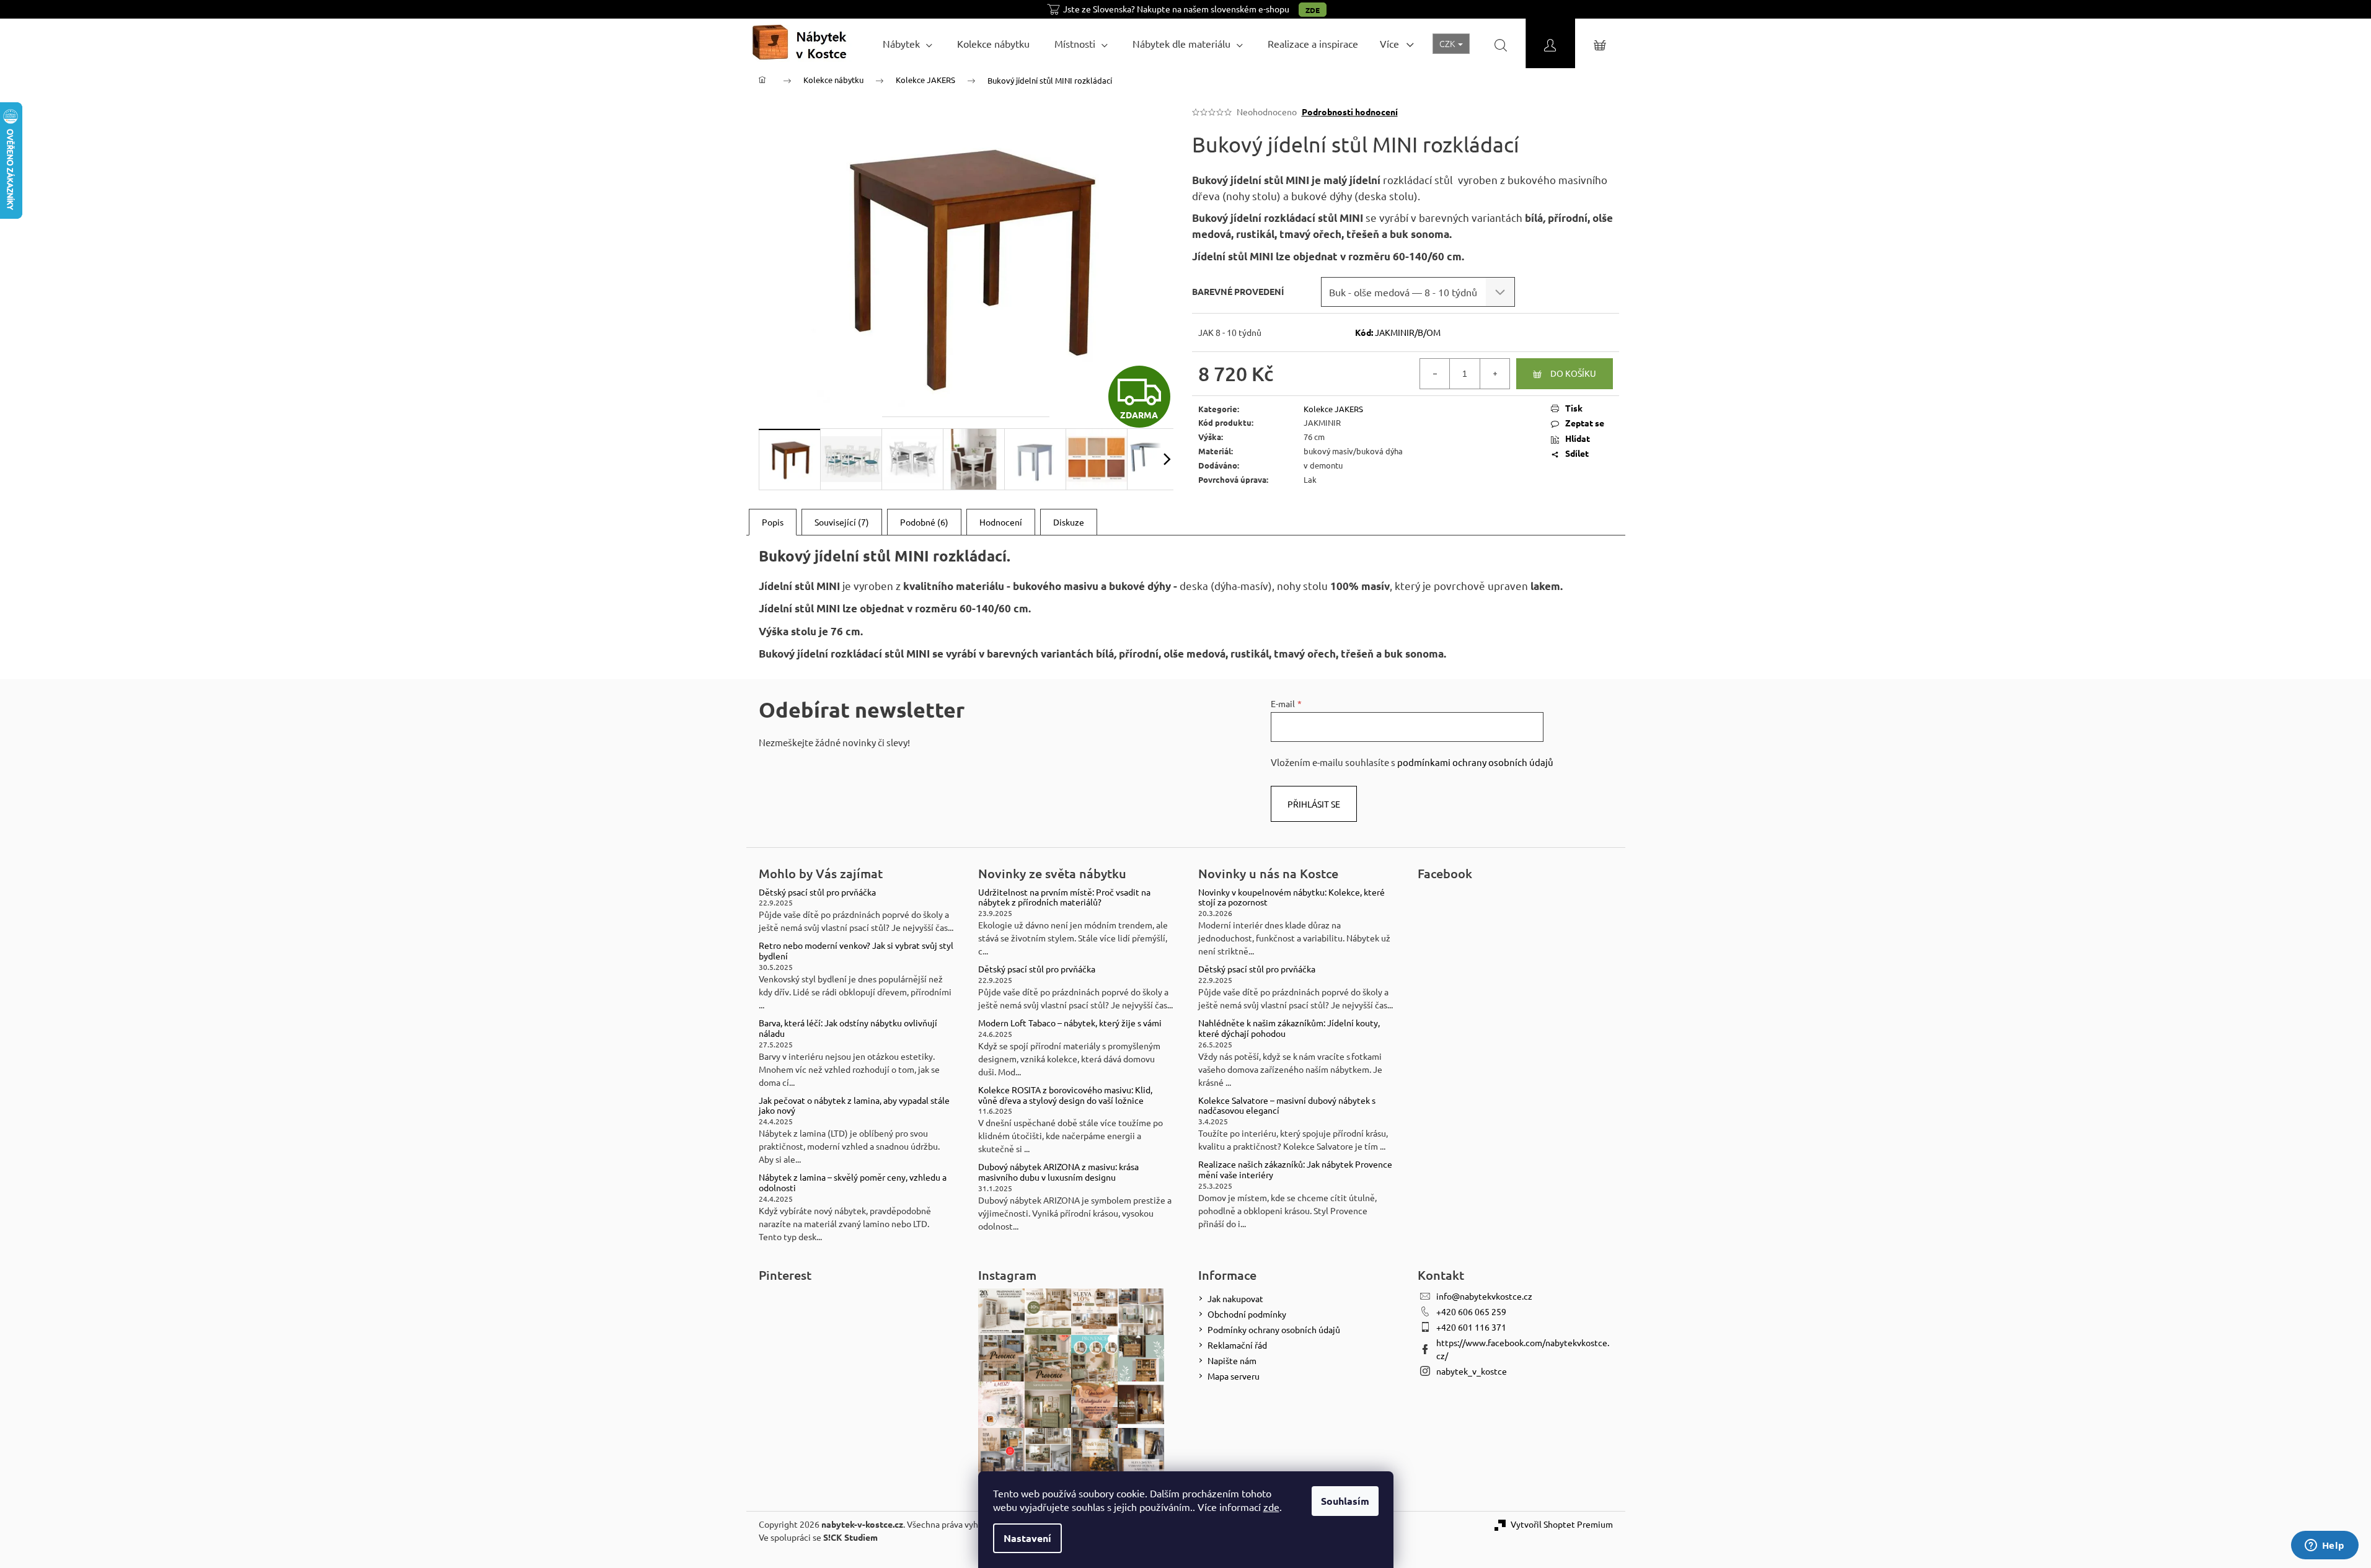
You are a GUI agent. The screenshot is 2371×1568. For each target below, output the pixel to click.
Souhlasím (1345, 1501)
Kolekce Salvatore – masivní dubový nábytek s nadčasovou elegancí (1287, 1106)
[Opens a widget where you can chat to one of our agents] (2325, 1546)
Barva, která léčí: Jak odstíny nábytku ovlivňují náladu (848, 1028)
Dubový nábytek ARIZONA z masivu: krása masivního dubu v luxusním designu (1058, 1172)
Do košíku (1573, 373)
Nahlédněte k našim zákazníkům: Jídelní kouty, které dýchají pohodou (1289, 1028)
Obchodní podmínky (1247, 1314)
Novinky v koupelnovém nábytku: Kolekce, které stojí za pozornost (1291, 897)
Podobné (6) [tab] (924, 522)
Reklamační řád (1237, 1345)
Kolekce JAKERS (1333, 409)
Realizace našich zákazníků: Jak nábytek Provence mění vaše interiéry (1295, 1169)
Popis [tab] (773, 522)
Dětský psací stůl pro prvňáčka (817, 892)
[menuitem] (907, 43)
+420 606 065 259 (1471, 1311)
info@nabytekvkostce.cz (1484, 1296)
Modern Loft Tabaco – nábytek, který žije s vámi (1070, 1023)
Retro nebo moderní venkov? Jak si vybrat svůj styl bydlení (856, 951)
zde (1271, 1507)
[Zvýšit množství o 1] (1495, 374)
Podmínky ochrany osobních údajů (1274, 1329)
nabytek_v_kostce (1472, 1371)
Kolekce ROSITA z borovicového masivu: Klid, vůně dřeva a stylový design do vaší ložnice (1065, 1095)
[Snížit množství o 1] (1435, 374)
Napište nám (1232, 1360)
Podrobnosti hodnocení (1350, 112)
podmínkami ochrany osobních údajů (1475, 762)
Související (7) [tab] (842, 522)
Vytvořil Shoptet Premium (1562, 1524)
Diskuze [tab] (1069, 522)
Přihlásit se (1314, 804)
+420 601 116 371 (1471, 1327)
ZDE (1313, 10)
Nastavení (1027, 1538)
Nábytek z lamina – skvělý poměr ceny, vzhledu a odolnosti (853, 1183)
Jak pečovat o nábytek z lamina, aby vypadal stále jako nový (854, 1106)
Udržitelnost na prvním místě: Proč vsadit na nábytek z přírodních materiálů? (1064, 897)
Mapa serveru (1234, 1376)
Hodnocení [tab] (1001, 522)
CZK (1448, 43)
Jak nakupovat (1235, 1298)
